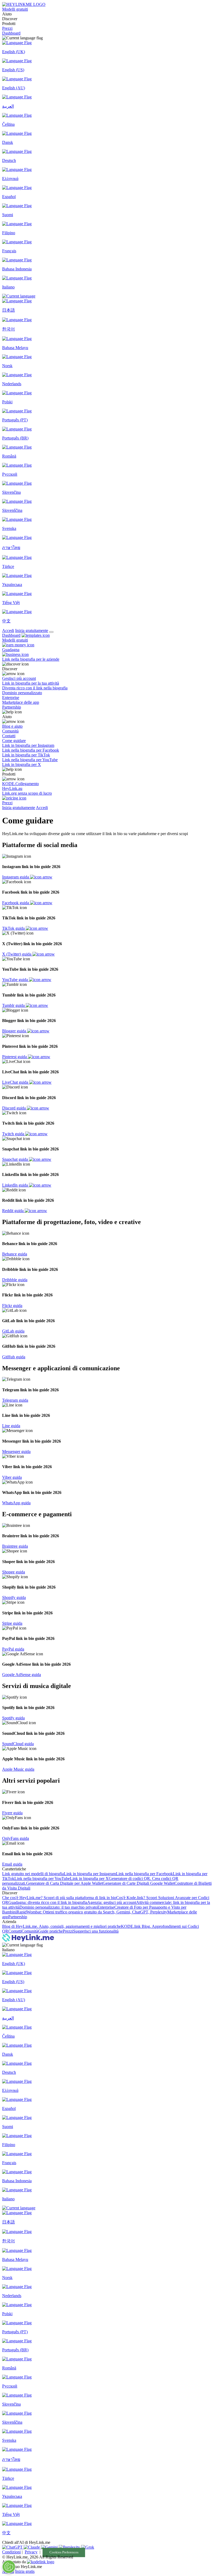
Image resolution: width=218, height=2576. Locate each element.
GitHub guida (14, 1357)
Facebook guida (16, 903)
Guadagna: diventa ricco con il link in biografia (48, 1902)
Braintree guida (15, 1546)
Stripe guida (12, 1623)
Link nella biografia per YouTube (42, 1878)
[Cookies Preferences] (9, 2567)
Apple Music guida (18, 1769)
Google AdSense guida (22, 1675)
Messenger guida (16, 1452)
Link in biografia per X (89, 1878)
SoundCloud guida (18, 1744)
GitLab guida (13, 1331)
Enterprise (106, 1907)
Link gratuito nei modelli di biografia (33, 1874)
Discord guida (14, 1108)
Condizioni (11, 2552)
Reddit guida (13, 1211)
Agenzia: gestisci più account (112, 1902)
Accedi (8, 631)
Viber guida (12, 1477)
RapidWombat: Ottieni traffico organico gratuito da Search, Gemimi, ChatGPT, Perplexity (92, 1912)
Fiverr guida (12, 1813)
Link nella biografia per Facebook (144, 1874)
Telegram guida (15, 1400)
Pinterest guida (15, 1057)
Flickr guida (12, 1306)
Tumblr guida (14, 1005)
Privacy (31, 2552)
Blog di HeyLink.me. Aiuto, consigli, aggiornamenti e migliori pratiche (62, 1926)
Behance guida (15, 1254)
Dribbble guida (15, 1280)
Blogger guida (15, 1031)
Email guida (12, 1864)
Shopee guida (14, 1572)
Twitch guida (14, 1134)
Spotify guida (13, 1718)
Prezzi (7, 28)
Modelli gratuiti (15, 9)
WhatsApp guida (16, 1503)
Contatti (15, 1931)
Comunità (30, 1931)
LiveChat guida (16, 1082)
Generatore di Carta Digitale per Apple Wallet (64, 1883)
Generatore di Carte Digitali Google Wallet (139, 1883)
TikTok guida (14, 928)
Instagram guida (16, 877)
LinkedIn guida (16, 1185)
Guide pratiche (50, 1931)
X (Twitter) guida (17, 954)
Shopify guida (14, 1597)
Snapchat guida (16, 1159)
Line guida (11, 1426)
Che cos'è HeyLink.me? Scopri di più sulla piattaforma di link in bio (59, 1898)
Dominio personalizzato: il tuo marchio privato (58, 1907)
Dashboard (11, 33)
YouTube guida (16, 980)
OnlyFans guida (16, 1838)
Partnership (18, 1917)
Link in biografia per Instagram (90, 1874)
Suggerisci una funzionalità (96, 1931)
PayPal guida (13, 1649)
